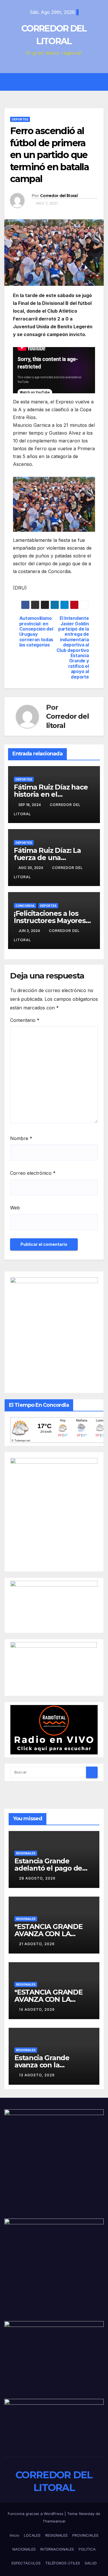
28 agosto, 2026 (37, 1878)
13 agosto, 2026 (37, 2075)
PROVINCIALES (85, 2535)
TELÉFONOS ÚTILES (63, 2563)
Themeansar (54, 2521)
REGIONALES (26, 1853)
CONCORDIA (25, 906)
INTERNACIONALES (57, 2549)
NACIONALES (24, 2549)
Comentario (25, 1020)
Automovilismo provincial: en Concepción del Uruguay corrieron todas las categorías (36, 632)
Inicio (15, 2535)
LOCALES (32, 2535)
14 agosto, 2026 (37, 2009)
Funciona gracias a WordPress (36, 2514)
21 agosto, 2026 (37, 1944)
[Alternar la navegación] (58, 82)
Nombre (21, 1138)
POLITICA (87, 2549)
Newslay (87, 2514)
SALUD (91, 2563)
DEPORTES (20, 119)
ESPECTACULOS (26, 2563)
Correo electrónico (33, 1173)
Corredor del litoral (59, 196)
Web (15, 1208)
